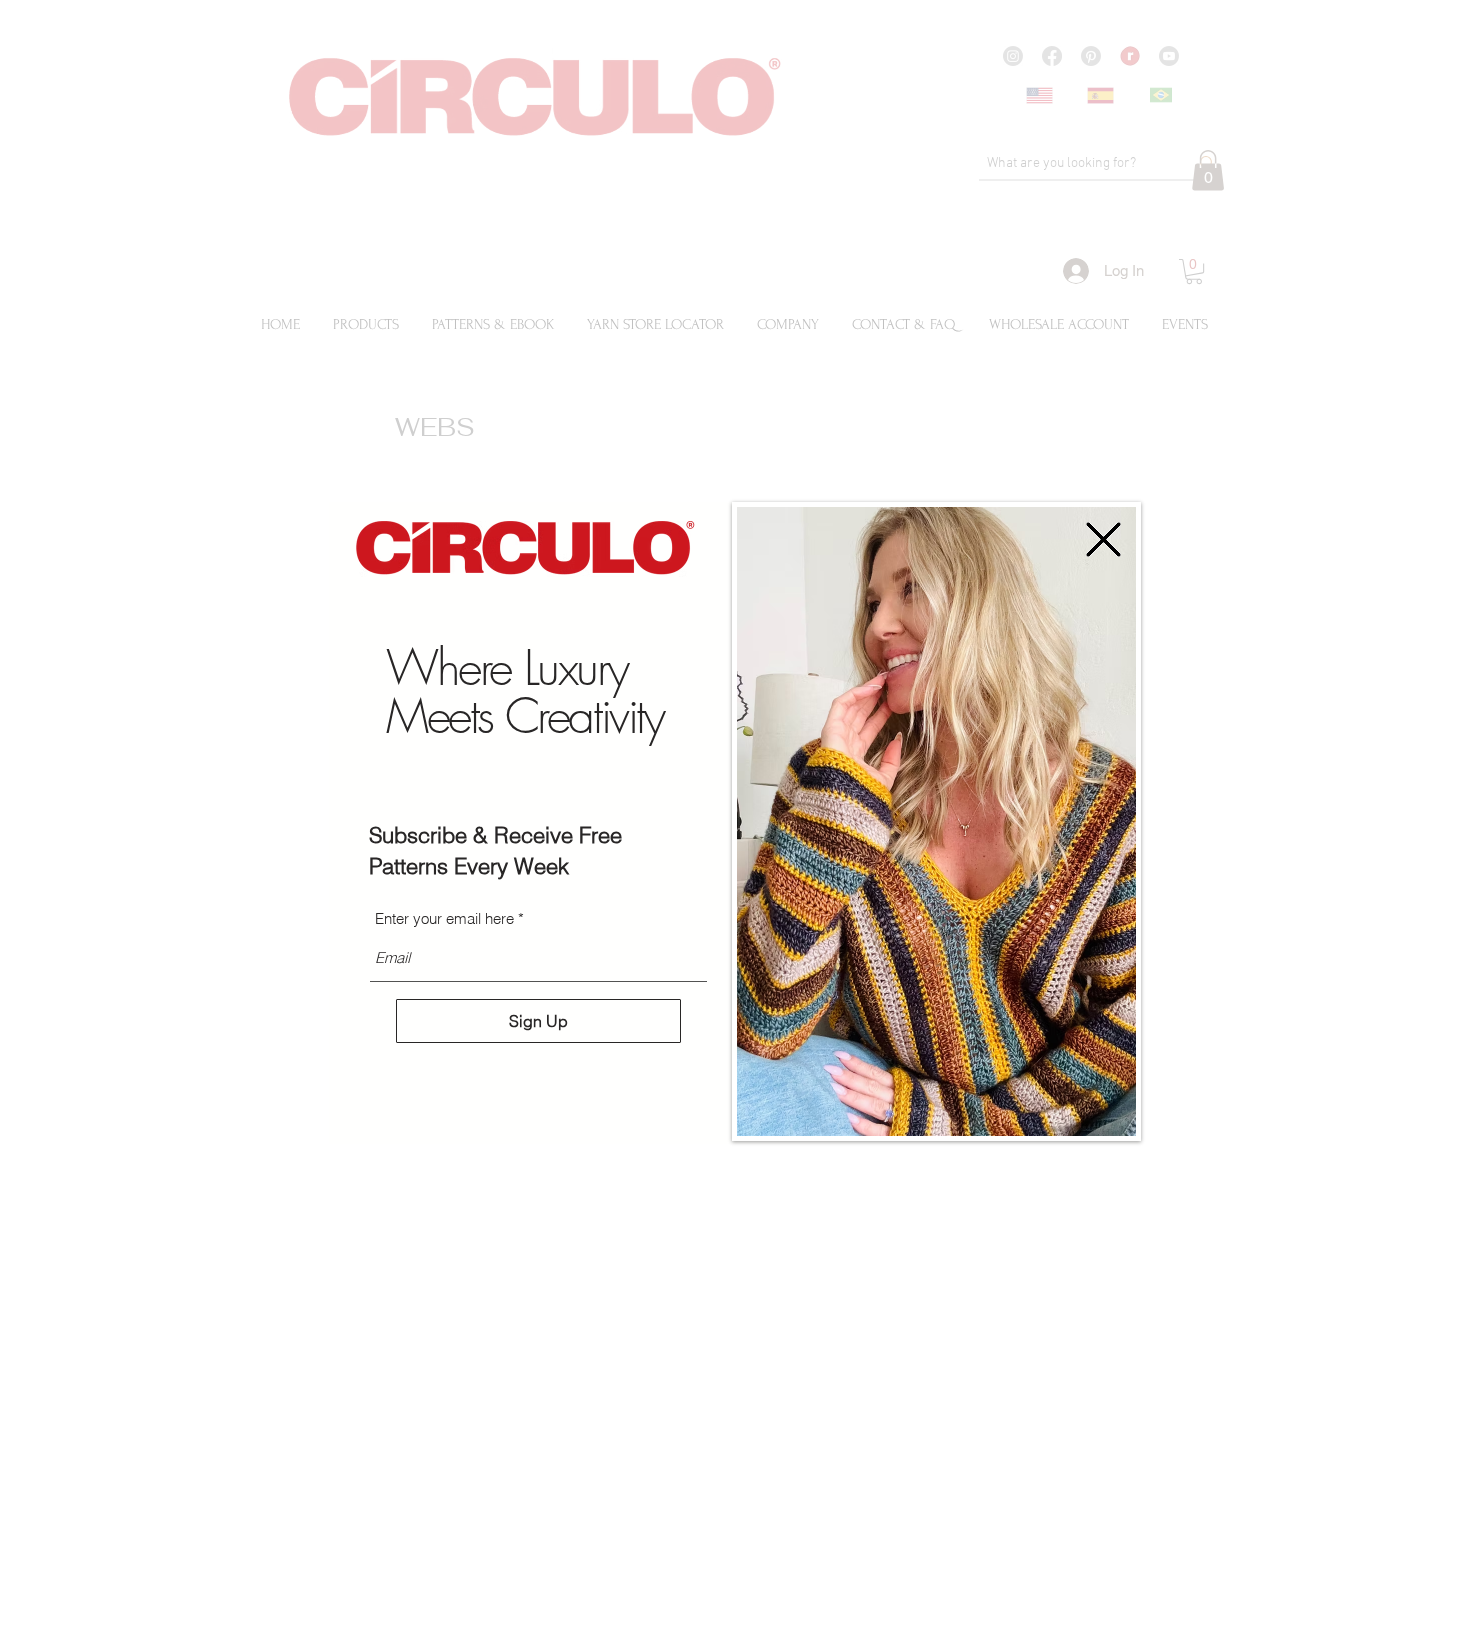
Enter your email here (444, 918)
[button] (1103, 539)
